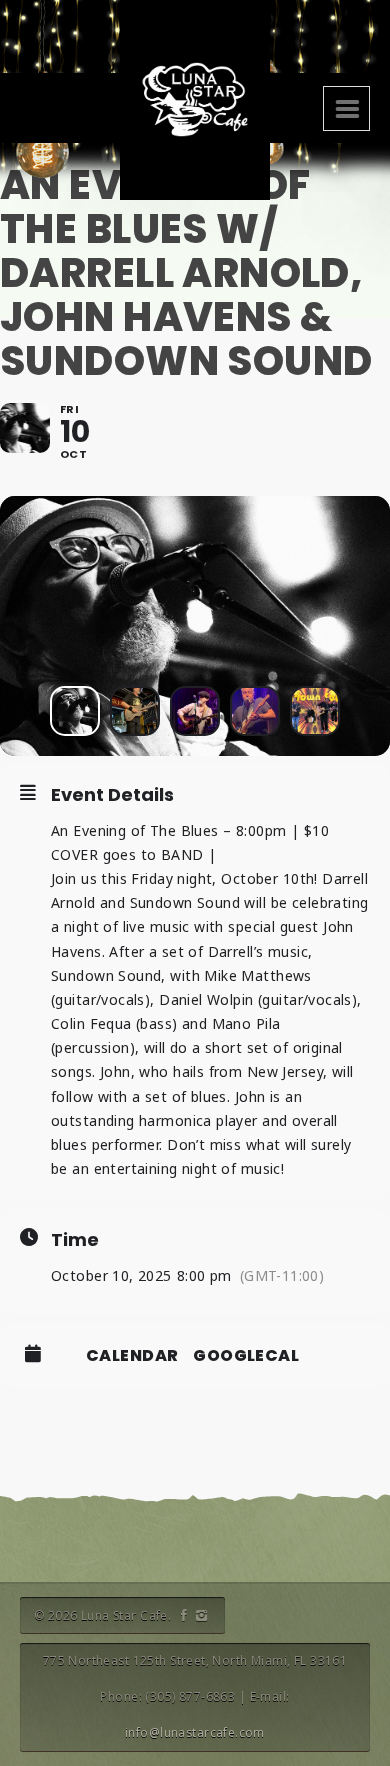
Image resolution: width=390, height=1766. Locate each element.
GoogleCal (246, 1356)
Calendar (132, 1356)
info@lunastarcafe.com (195, 1732)
